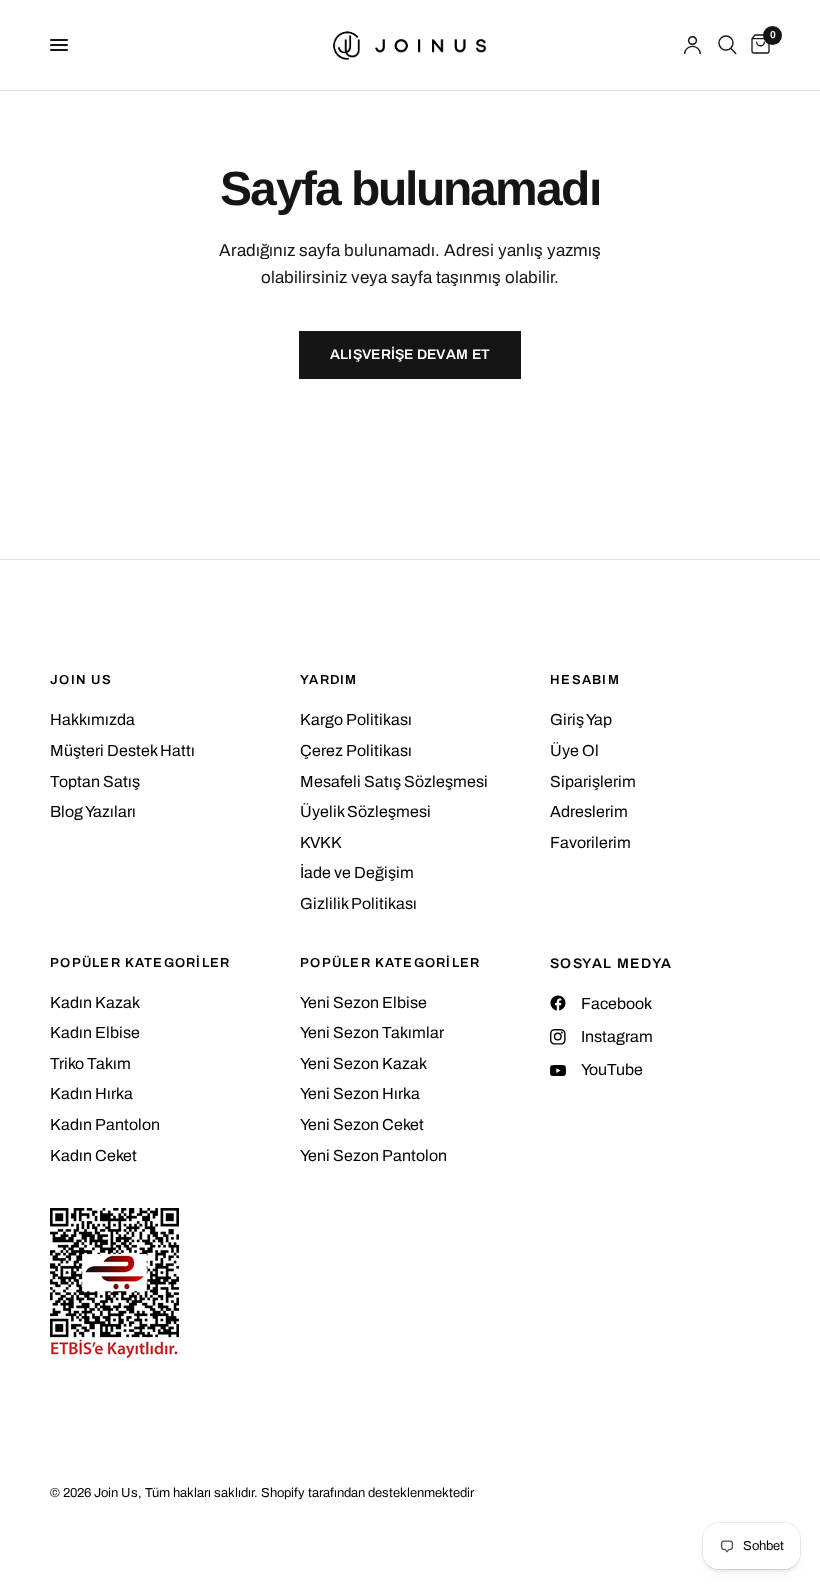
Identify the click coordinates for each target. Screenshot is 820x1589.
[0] (757, 45)
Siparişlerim (593, 781)
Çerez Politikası (356, 750)
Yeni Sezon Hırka (360, 1093)
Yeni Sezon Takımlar (372, 1032)
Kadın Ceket (93, 1155)
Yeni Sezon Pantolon (373, 1155)
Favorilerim (590, 842)
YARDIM (329, 680)
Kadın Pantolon (105, 1124)
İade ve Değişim (357, 872)
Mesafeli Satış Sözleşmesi (394, 781)
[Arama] (727, 45)
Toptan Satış (95, 781)
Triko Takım (90, 1063)
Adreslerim (589, 811)
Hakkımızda (92, 719)
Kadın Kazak (95, 1002)
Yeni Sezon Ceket (362, 1124)
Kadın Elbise (95, 1032)
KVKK (321, 842)
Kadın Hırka (91, 1093)
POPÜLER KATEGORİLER (140, 963)
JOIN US (81, 680)
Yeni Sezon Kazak (363, 1063)
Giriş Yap (581, 719)
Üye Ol (574, 750)
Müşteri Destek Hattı (122, 750)
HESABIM (585, 680)
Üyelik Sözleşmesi (365, 811)
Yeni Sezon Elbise (363, 1002)
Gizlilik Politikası (358, 903)
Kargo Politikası (356, 719)
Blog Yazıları (93, 811)
